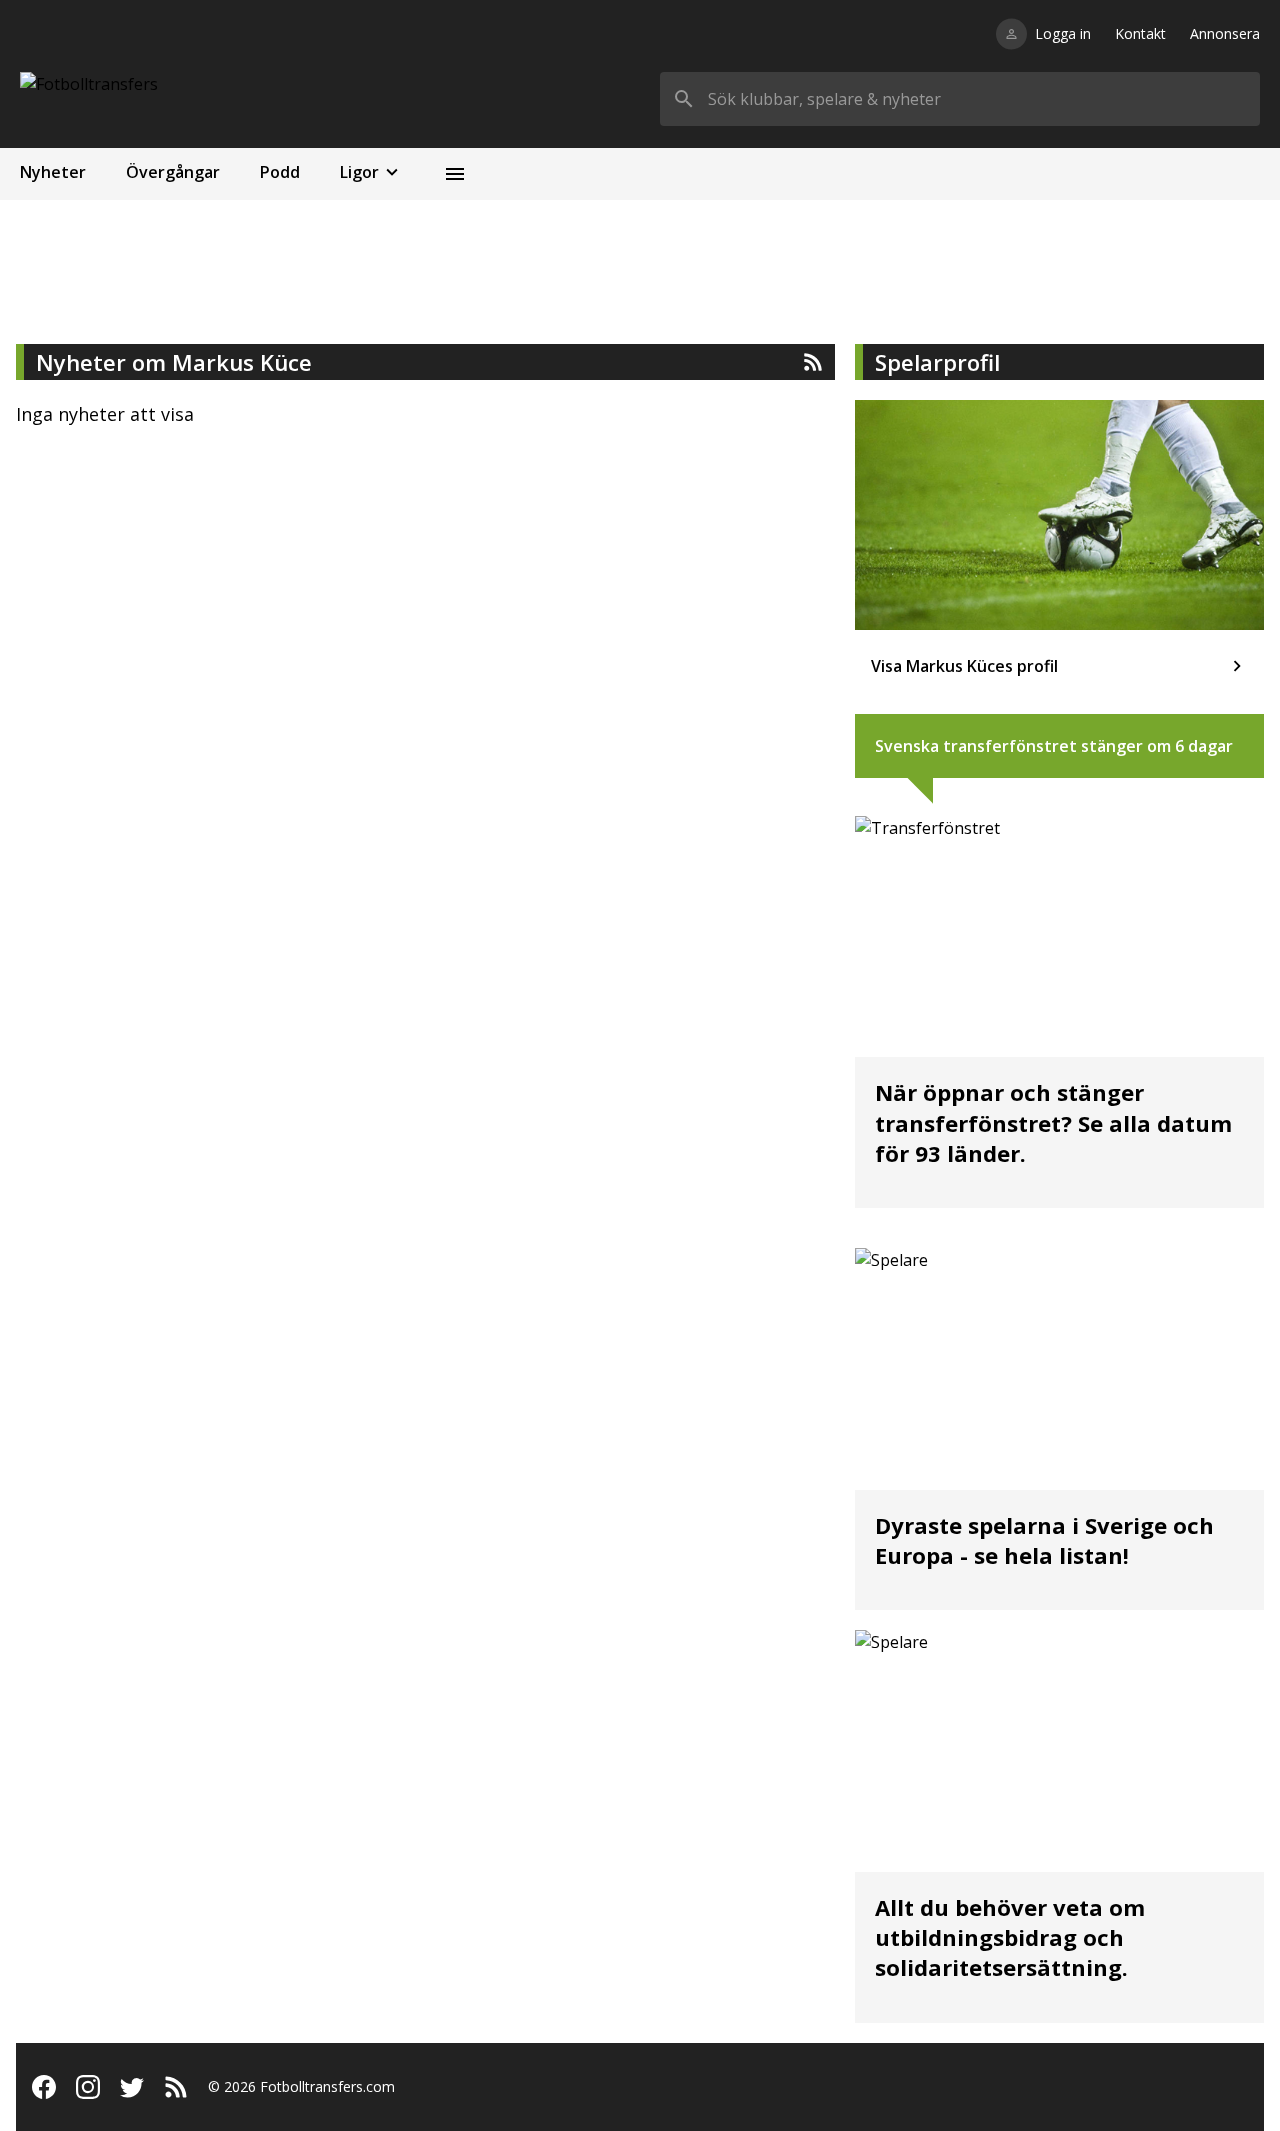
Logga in (1063, 33)
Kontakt (1140, 33)
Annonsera (1225, 33)
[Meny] (455, 174)
